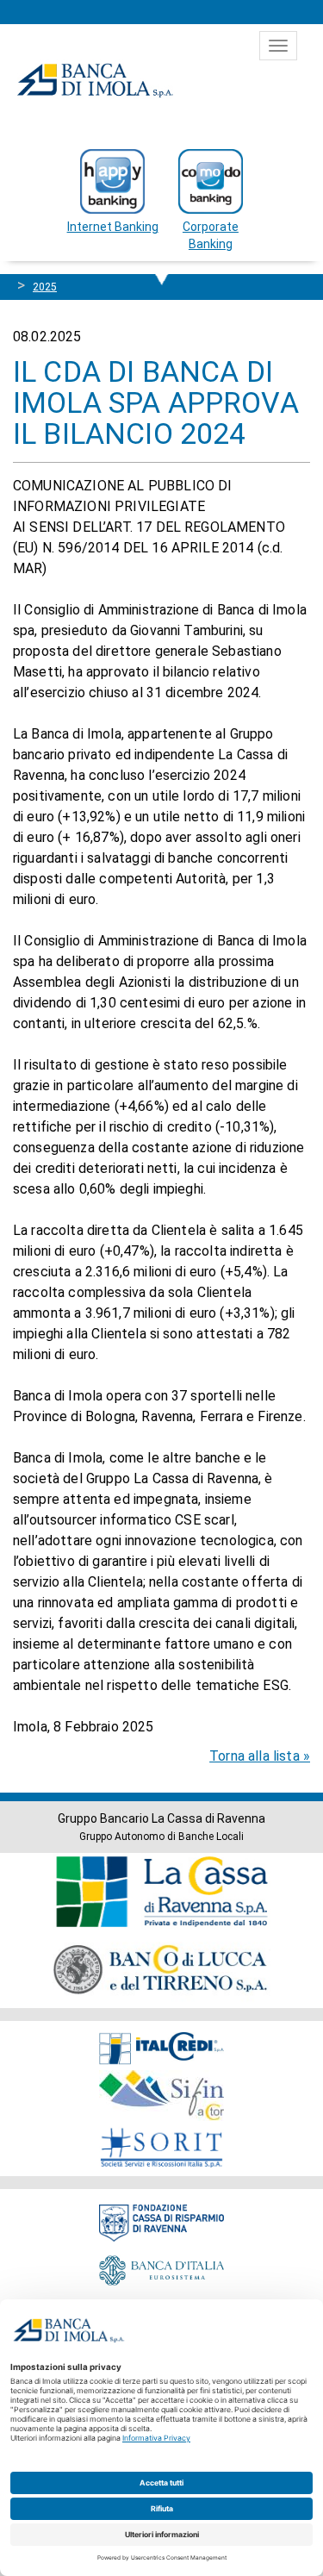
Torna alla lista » (260, 1756)
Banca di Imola (95, 80)
